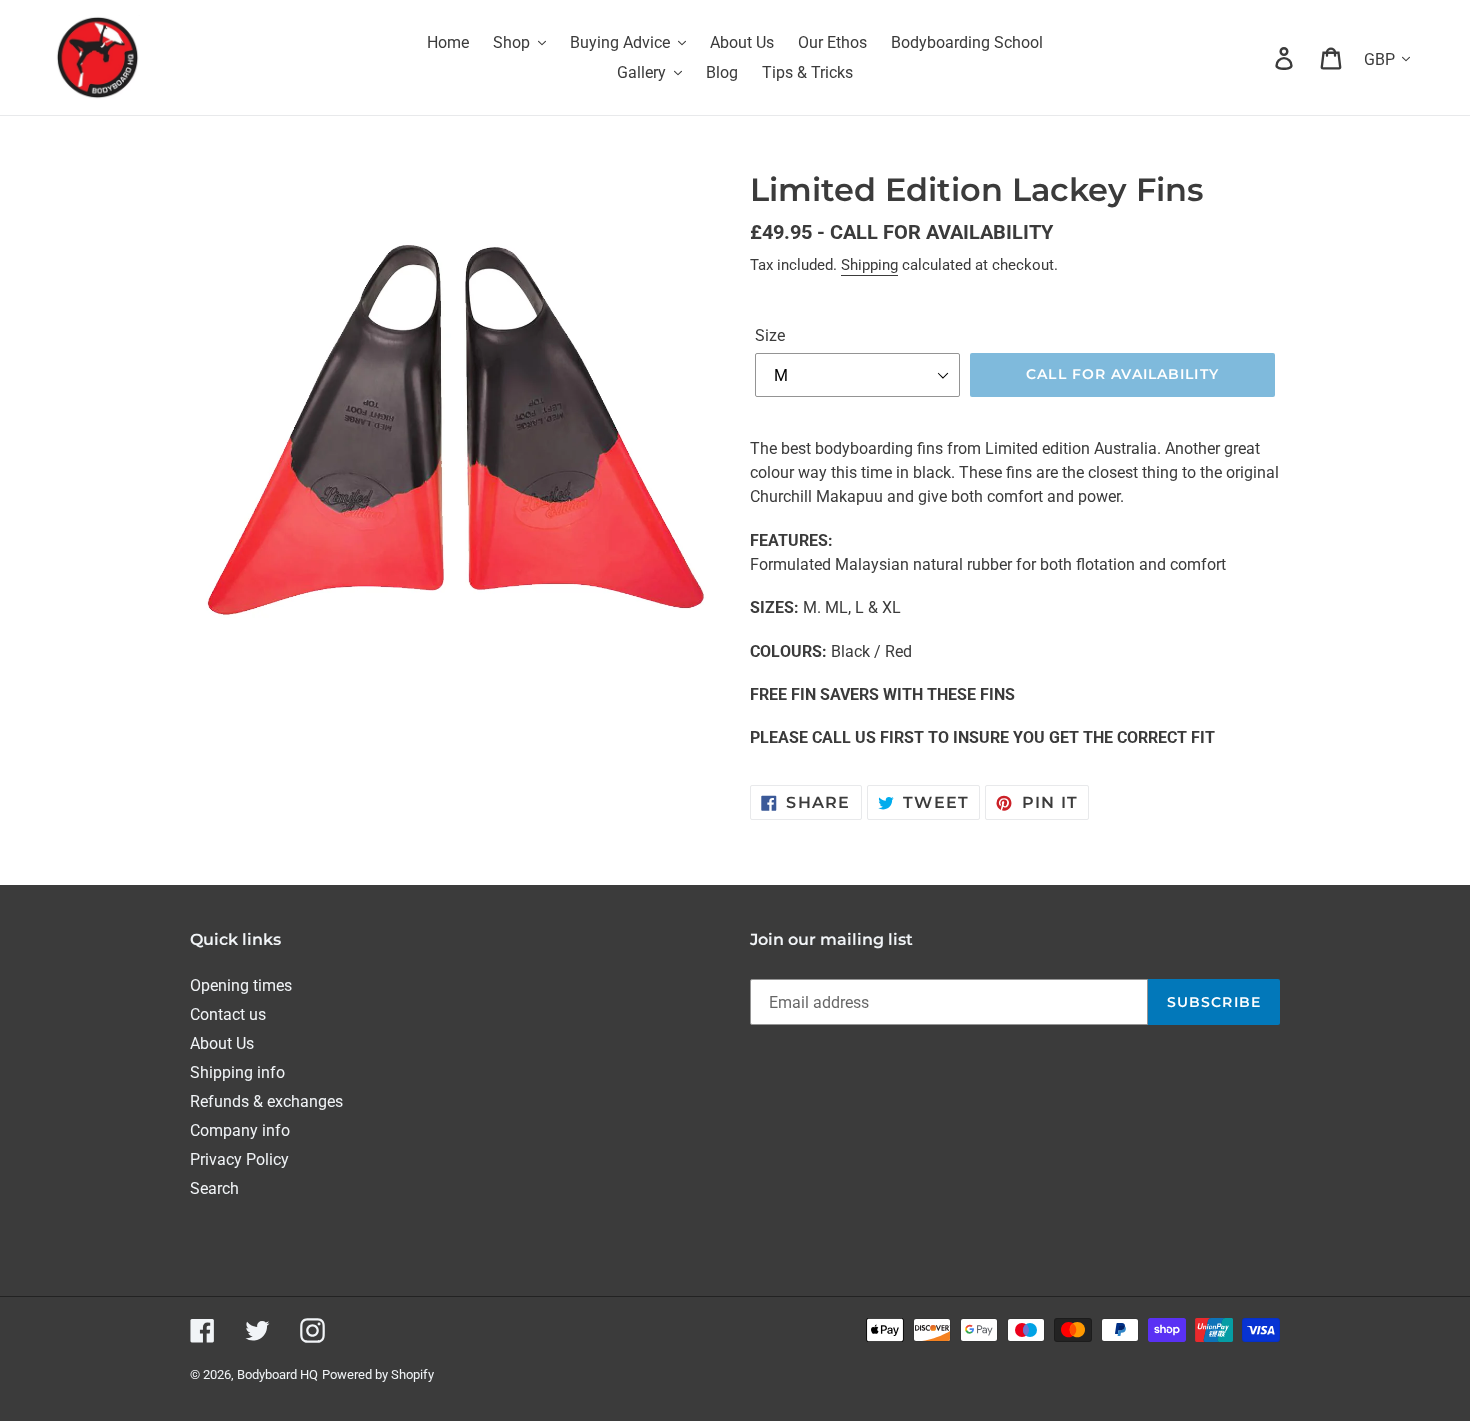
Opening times (241, 985)
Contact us (228, 1014)
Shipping (869, 265)
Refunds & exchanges (266, 1101)
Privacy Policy (239, 1159)
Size (770, 335)
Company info (240, 1130)
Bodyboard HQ (277, 1374)
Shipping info (237, 1072)
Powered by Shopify (378, 1374)
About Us (222, 1043)
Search (214, 1188)
